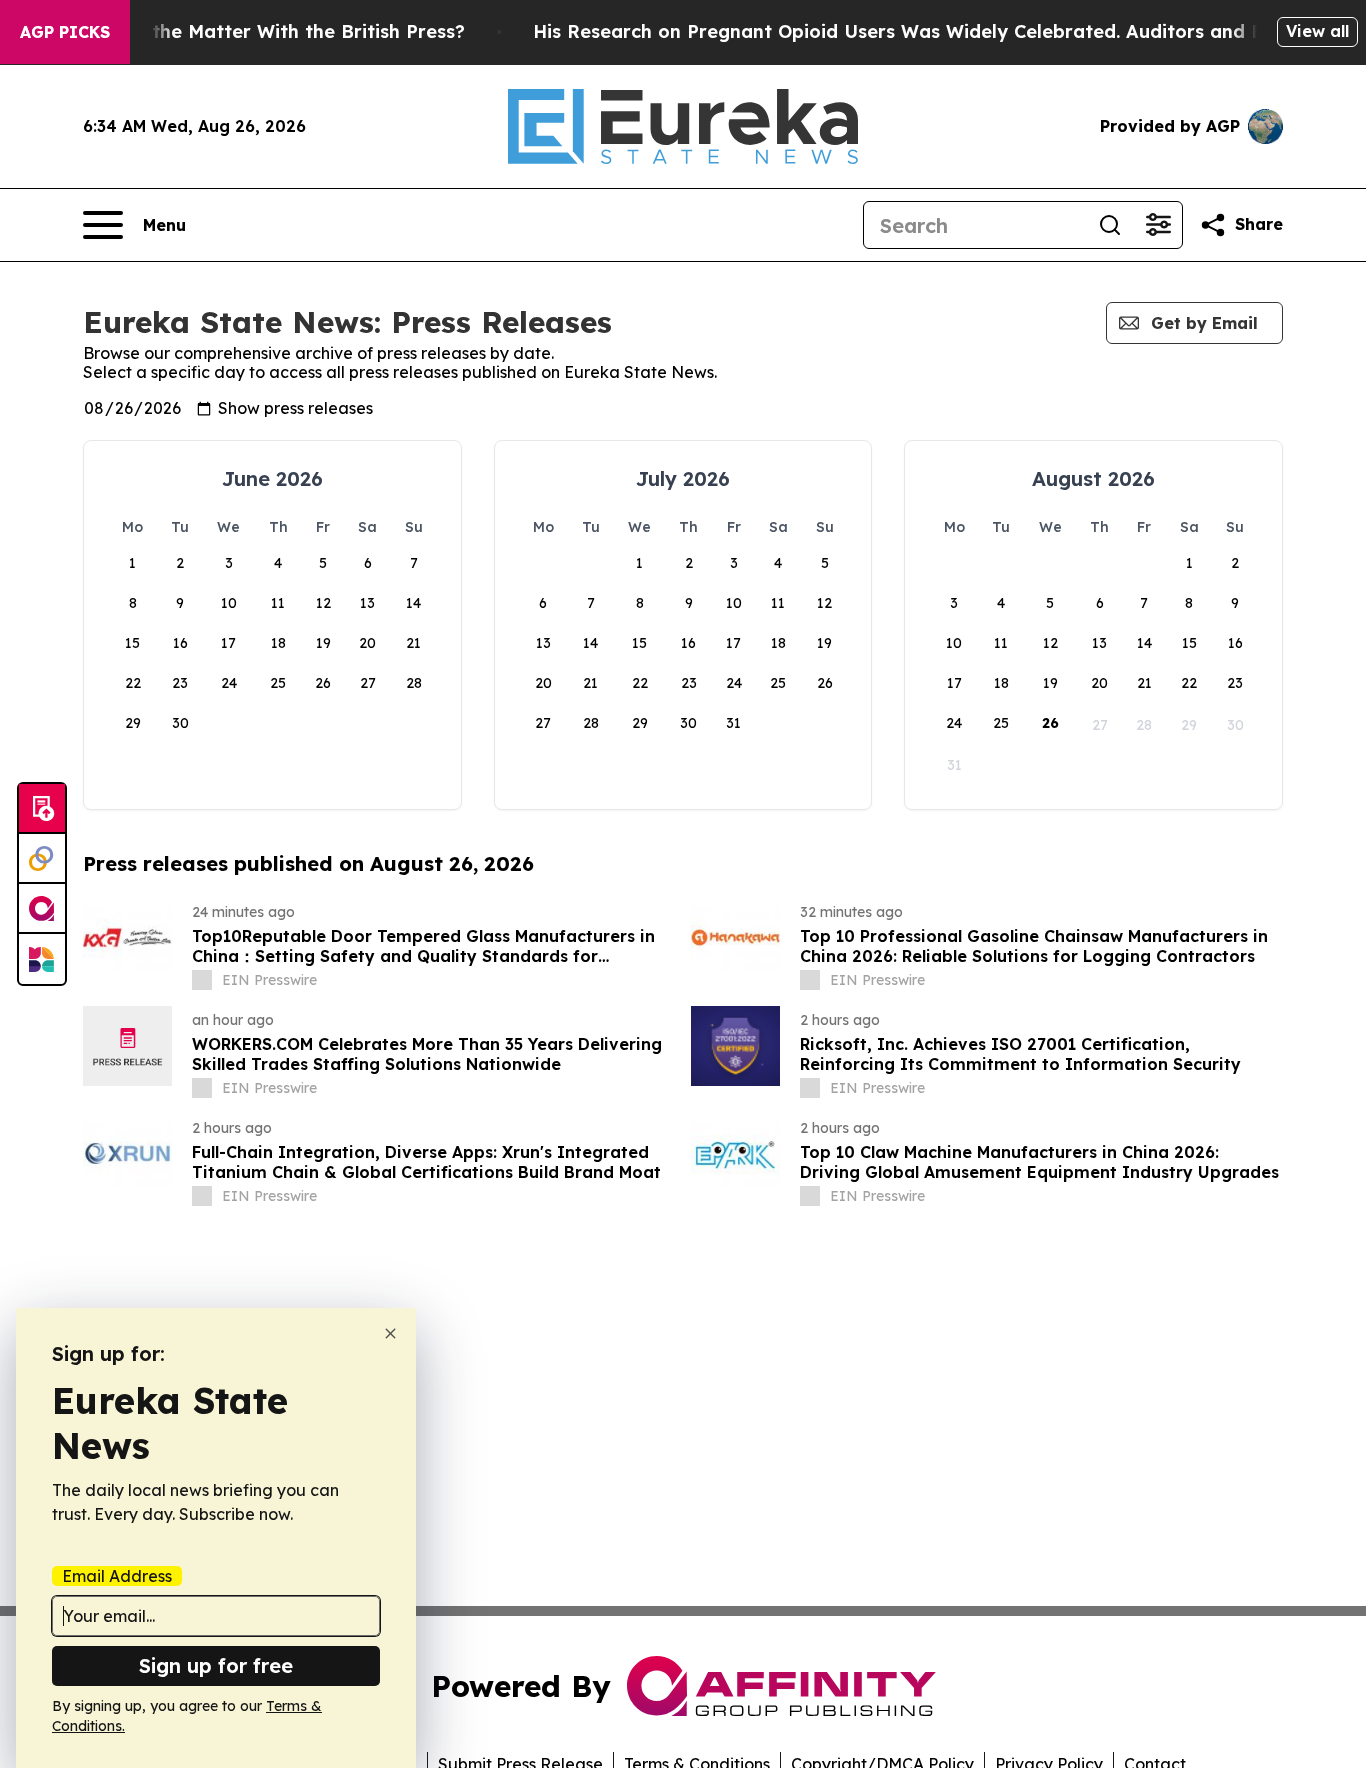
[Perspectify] (42, 859)
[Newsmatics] (42, 959)
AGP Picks (65, 32)
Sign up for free (216, 1665)
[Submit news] (42, 809)
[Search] (1110, 225)
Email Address (117, 1576)
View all (1317, 31)
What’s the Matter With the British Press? (274, 31)
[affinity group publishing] (42, 909)
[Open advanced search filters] (1158, 225)
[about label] (202, 980)
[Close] (390, 1333)
